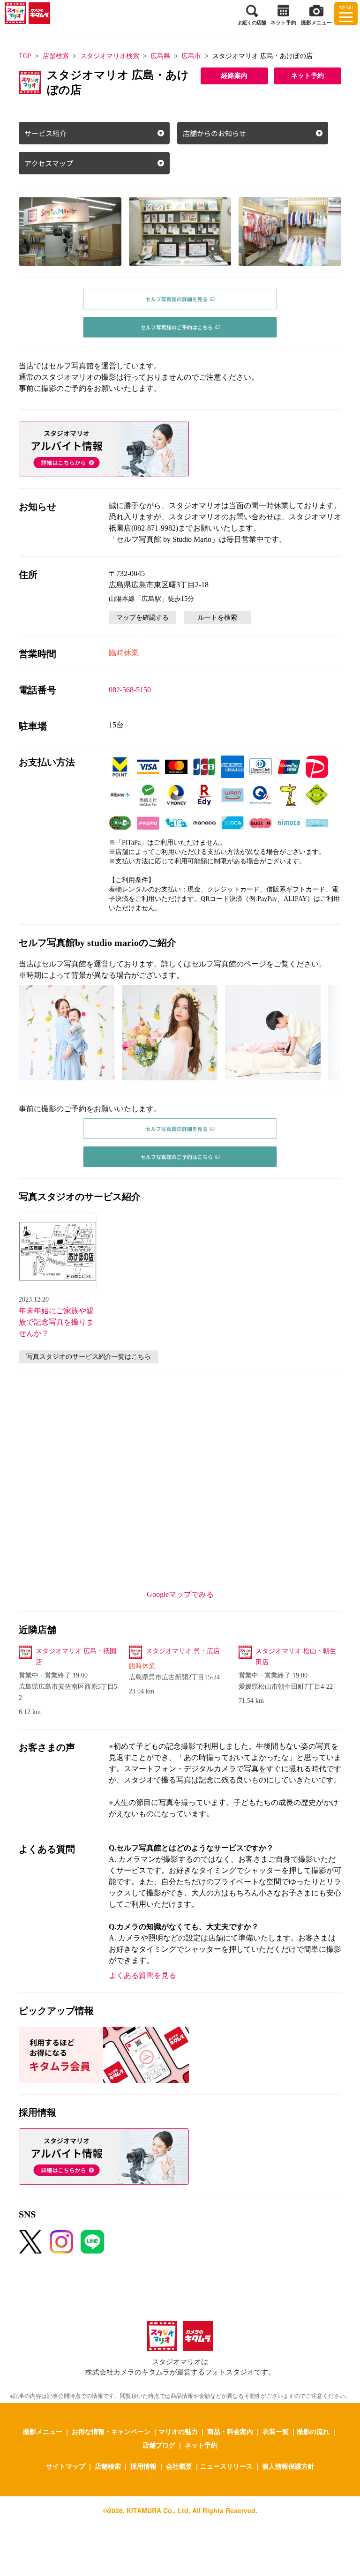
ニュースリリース (226, 2466)
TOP (25, 56)
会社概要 (179, 2466)
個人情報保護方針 (288, 2466)
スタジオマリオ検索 (110, 56)
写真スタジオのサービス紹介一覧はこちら (89, 1357)
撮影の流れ (313, 2431)
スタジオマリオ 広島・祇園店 (76, 1657)
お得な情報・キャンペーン (111, 2431)
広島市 (191, 56)
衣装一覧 (276, 2431)
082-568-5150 (130, 690)
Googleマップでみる (180, 1594)
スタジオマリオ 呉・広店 (183, 1651)
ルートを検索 (217, 618)
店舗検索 (56, 56)
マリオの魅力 (178, 2431)
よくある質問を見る (142, 1975)
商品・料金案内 (230, 2431)
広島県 (160, 56)
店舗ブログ (159, 2445)
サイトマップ (66, 2466)
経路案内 (234, 76)
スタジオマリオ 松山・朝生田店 (296, 1657)
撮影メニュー (43, 2431)
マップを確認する (142, 618)
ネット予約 (307, 76)
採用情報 (143, 2466)
